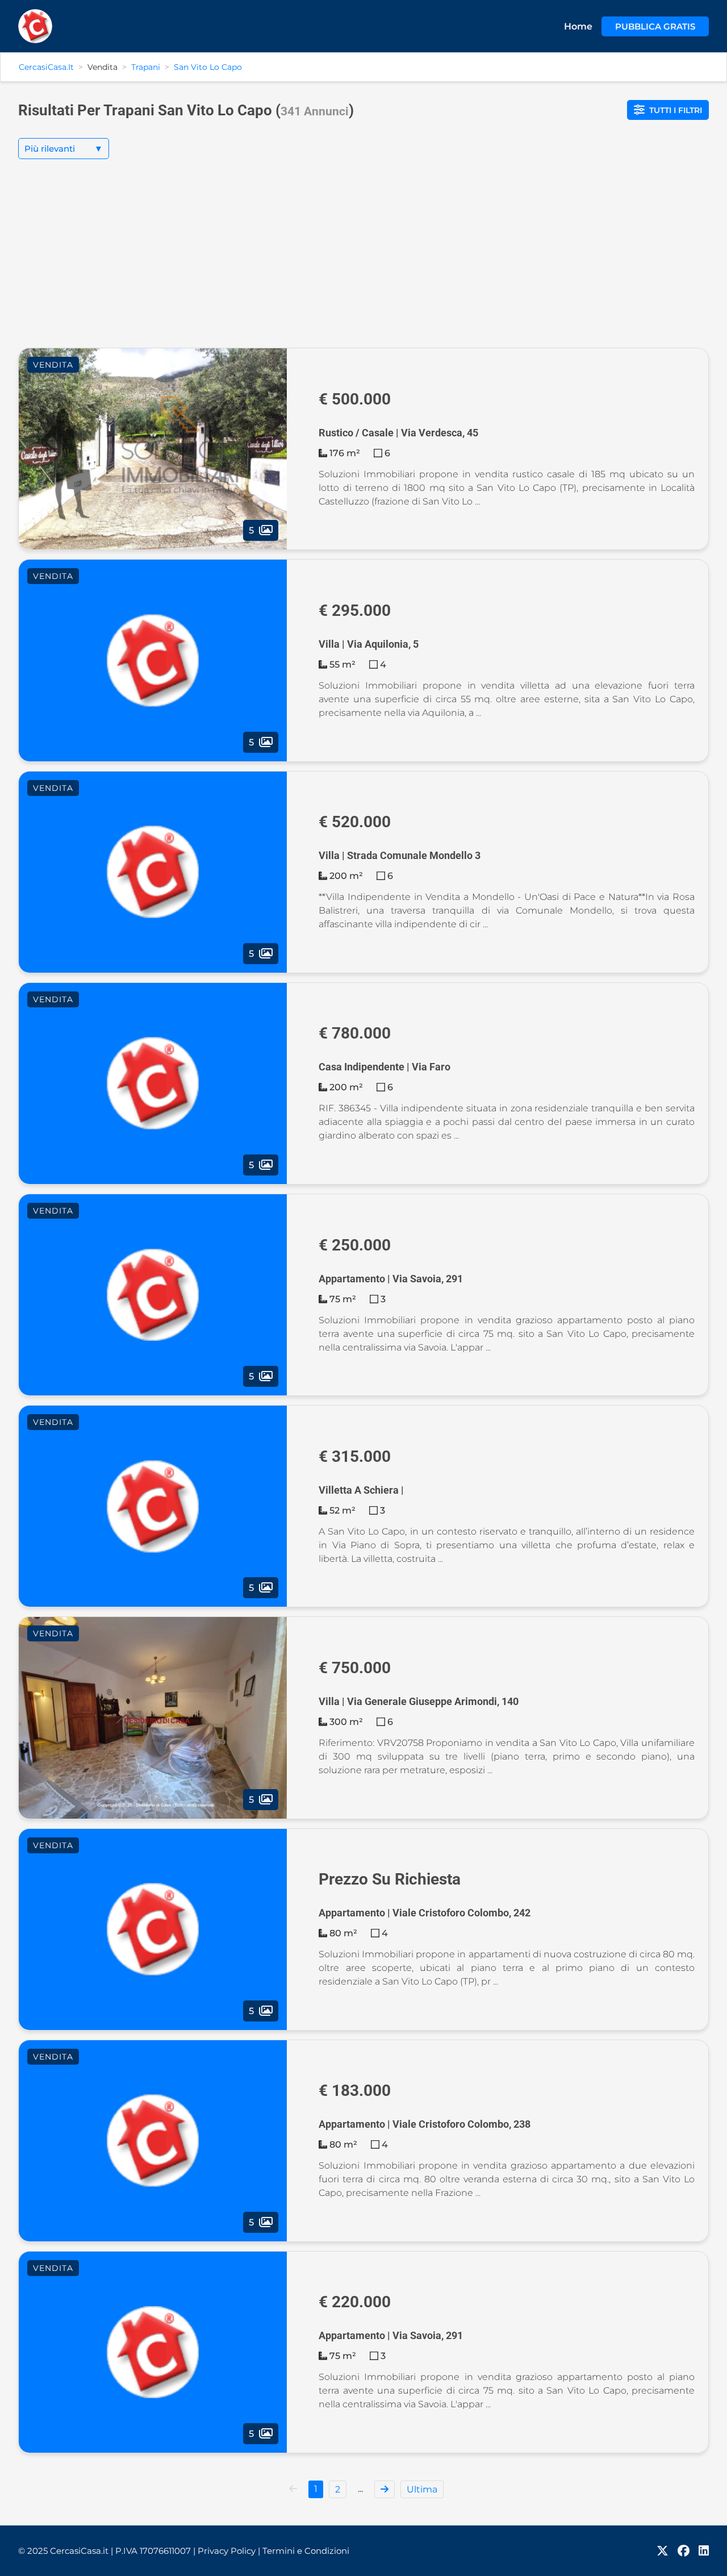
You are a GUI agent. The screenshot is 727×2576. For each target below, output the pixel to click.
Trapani (146, 67)
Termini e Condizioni (306, 2551)
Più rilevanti (64, 149)
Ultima (422, 2489)
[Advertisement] (363, 262)
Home (578, 26)
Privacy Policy (229, 2551)
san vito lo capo (208, 67)
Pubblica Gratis (655, 26)
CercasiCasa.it (46, 67)
